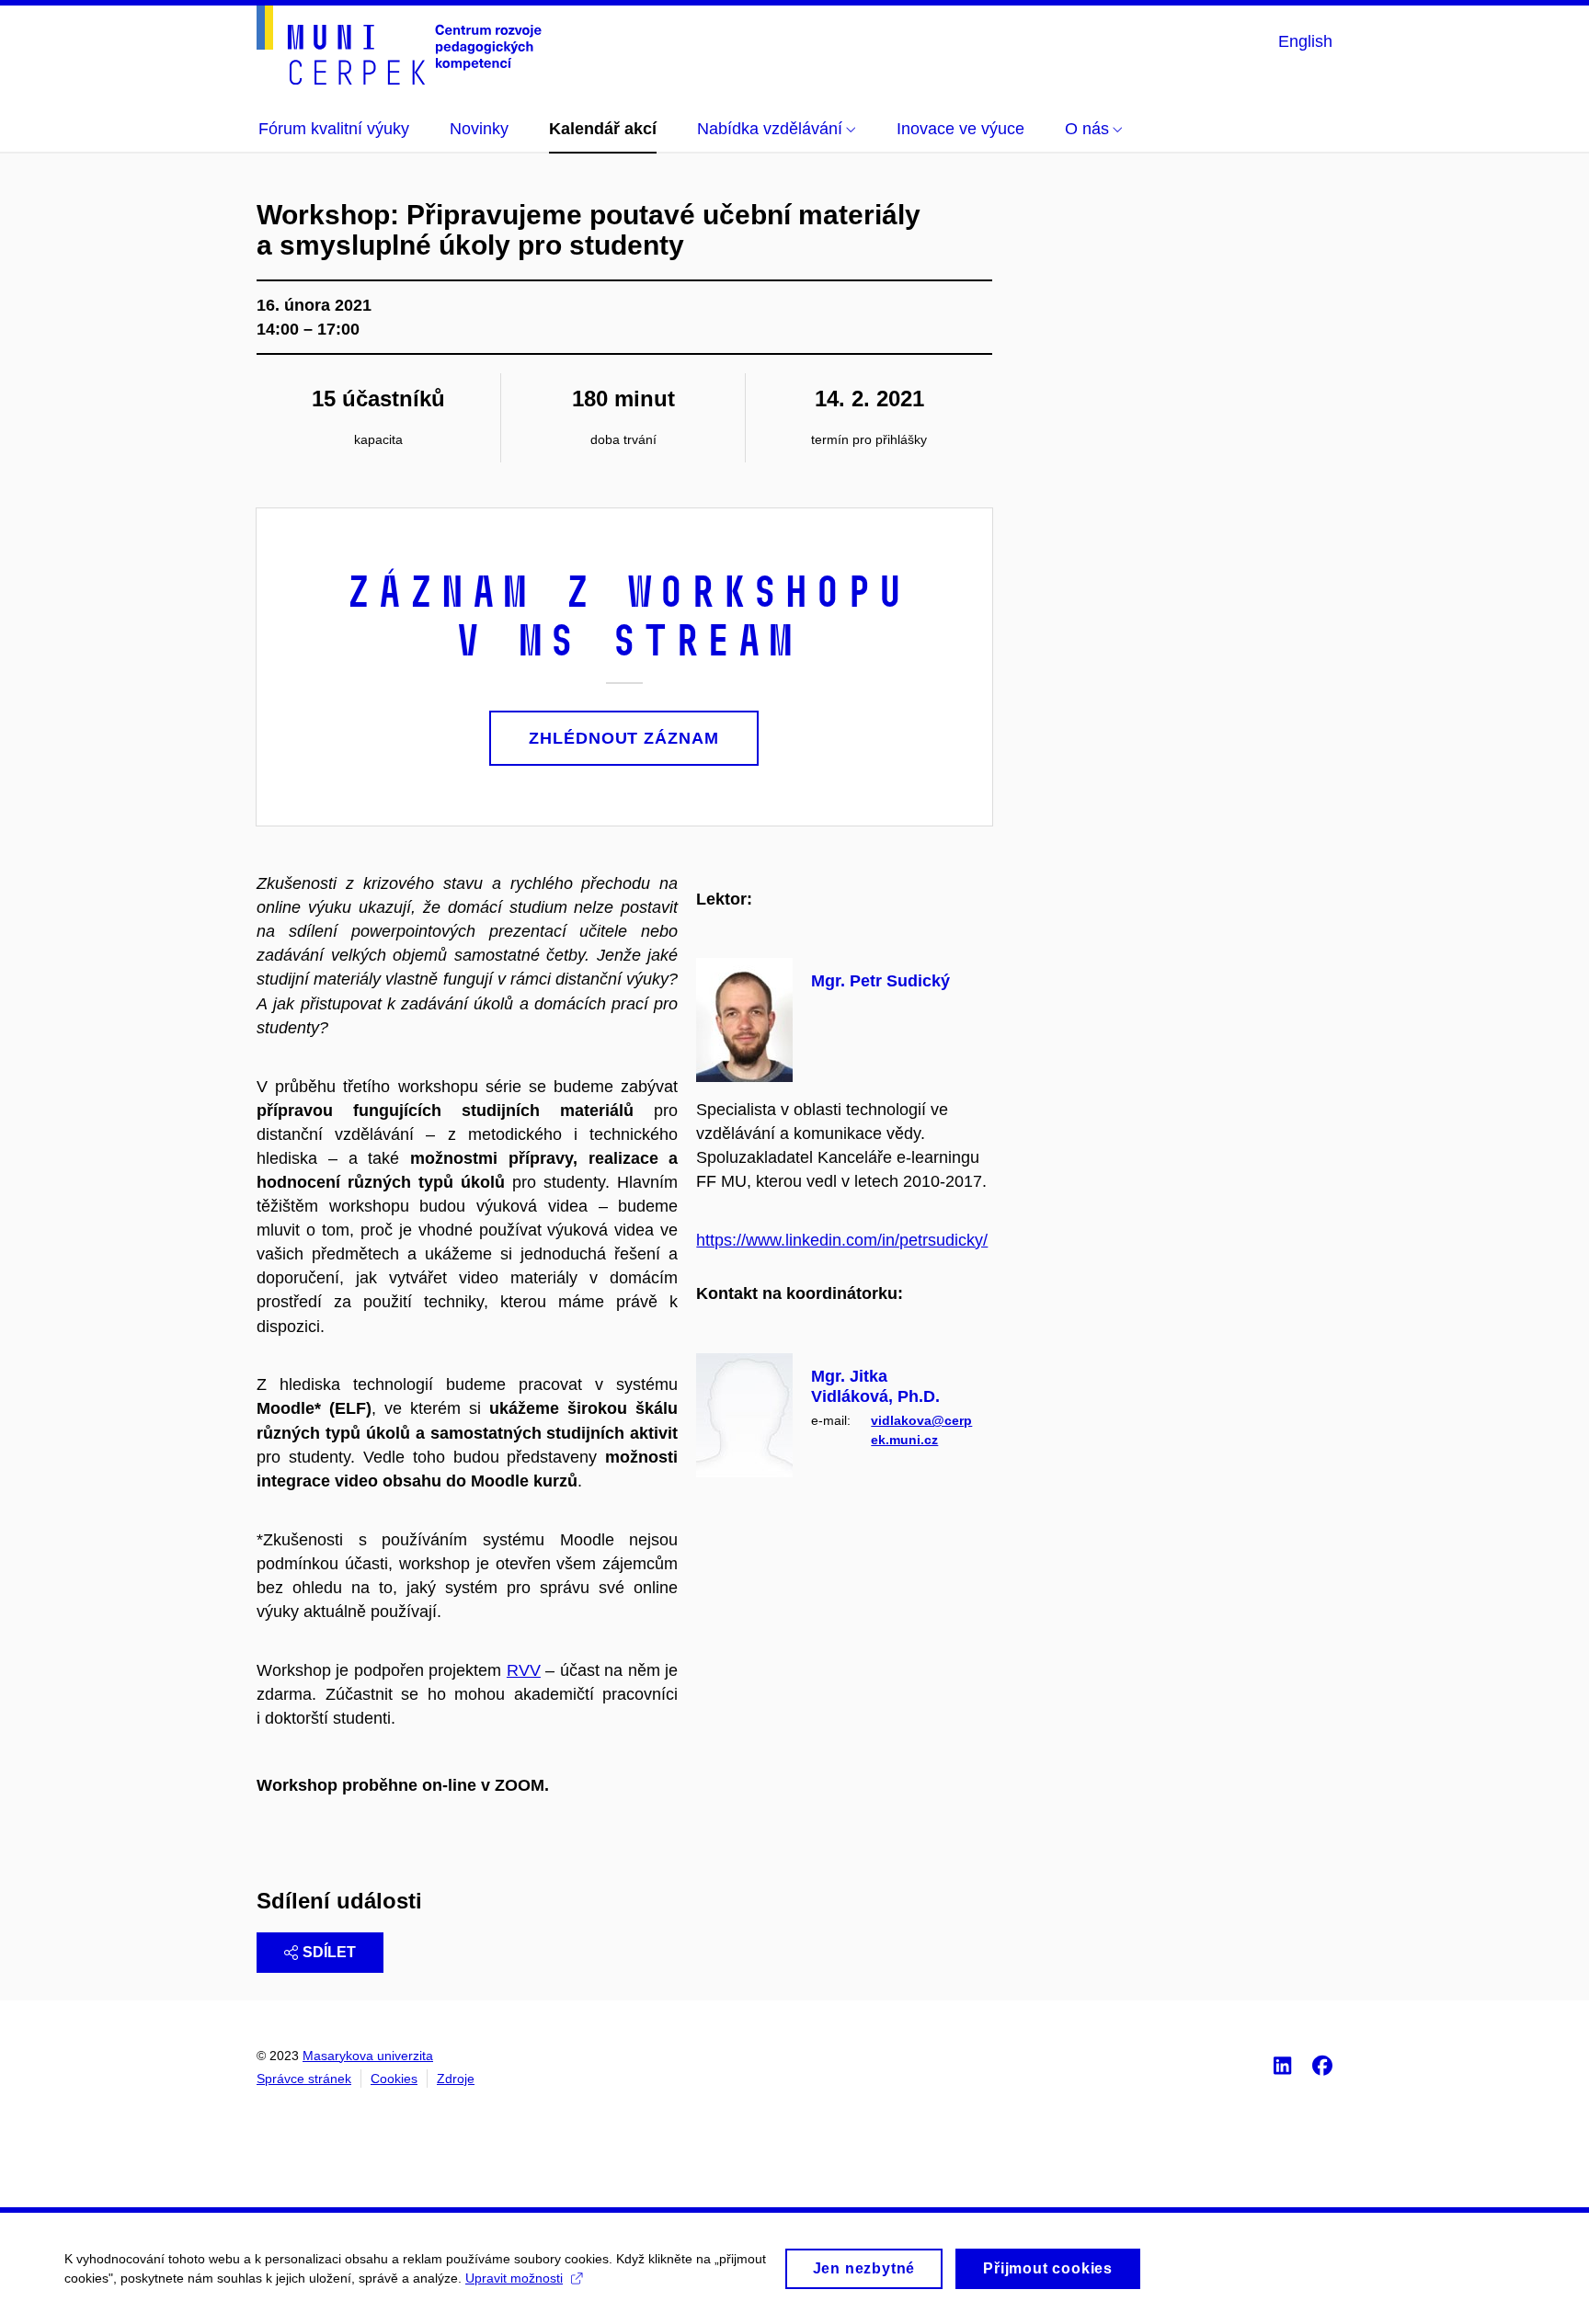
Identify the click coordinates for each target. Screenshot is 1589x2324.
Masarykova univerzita (368, 2056)
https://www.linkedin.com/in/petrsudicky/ (842, 1240)
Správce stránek (304, 2079)
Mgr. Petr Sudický (880, 981)
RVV (524, 1670)
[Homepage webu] (399, 45)
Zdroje (456, 2079)
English (1305, 41)
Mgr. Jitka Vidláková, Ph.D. (875, 1386)
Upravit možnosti (514, 2278)
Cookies (394, 2079)
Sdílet (329, 1952)
